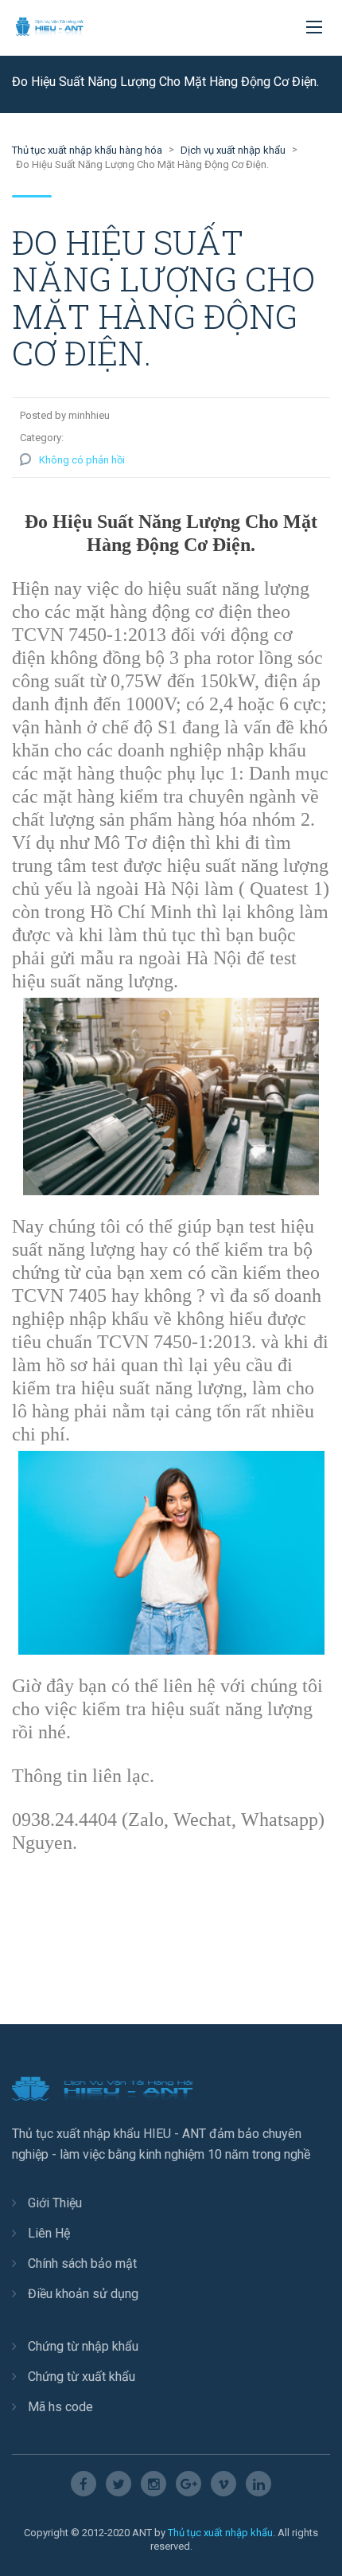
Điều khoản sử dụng (83, 2294)
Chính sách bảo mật (82, 2263)
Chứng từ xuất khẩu (82, 2377)
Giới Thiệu (55, 2203)
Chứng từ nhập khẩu (83, 2346)
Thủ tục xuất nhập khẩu (220, 2533)
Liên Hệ (49, 2233)
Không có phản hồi (82, 460)
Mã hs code (60, 2407)
